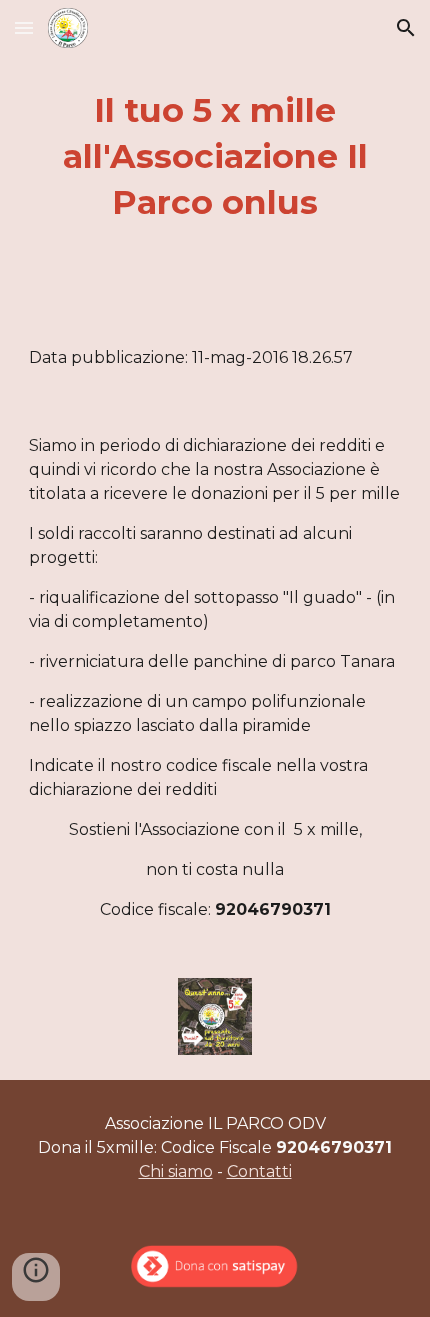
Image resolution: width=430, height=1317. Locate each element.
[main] (215, 157)
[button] (24, 27)
